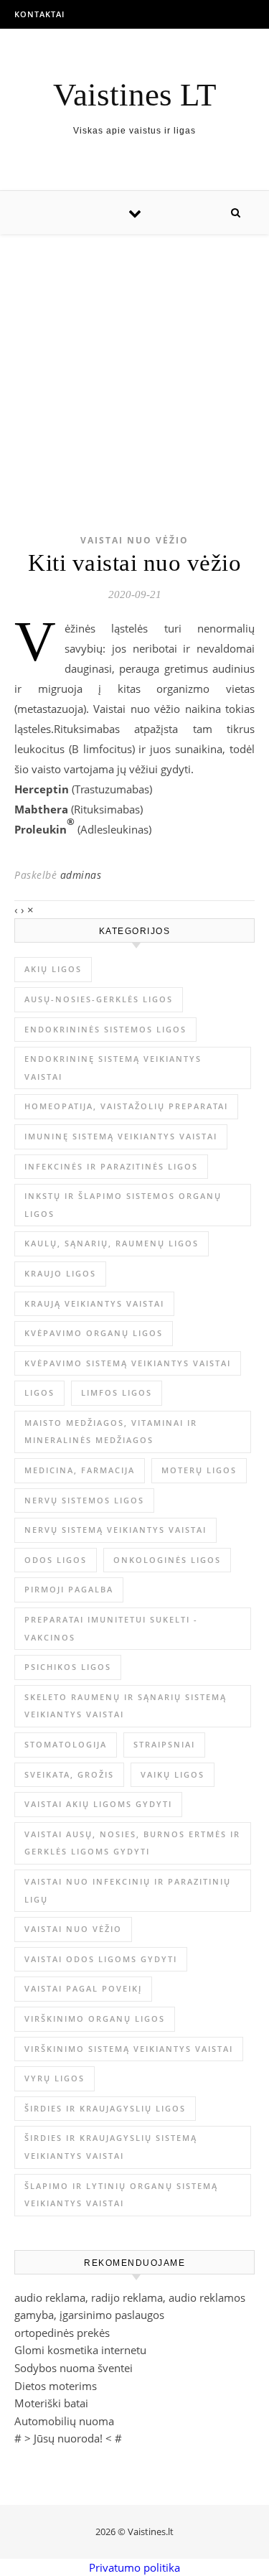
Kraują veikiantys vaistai (94, 1303)
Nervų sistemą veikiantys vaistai (115, 1530)
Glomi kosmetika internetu (80, 2350)
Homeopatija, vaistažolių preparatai (126, 1106)
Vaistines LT (134, 95)
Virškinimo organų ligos (95, 2019)
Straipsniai (164, 1744)
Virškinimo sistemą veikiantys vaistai (129, 2049)
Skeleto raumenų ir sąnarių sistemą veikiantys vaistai (126, 1706)
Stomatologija (66, 1744)
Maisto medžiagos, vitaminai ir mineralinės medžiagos (111, 1432)
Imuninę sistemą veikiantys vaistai (121, 1136)
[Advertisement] (134, 361)
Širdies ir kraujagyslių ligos (105, 2108)
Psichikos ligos (68, 1667)
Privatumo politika (134, 2567)
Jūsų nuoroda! (68, 2438)
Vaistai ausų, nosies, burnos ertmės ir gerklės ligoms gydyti (132, 1843)
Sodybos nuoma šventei (74, 2368)
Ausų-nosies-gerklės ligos (99, 999)
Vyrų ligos (55, 2078)
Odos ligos (56, 1560)
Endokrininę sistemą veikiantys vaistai (113, 1068)
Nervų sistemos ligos (84, 1500)
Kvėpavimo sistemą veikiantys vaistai (128, 1363)
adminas (81, 875)
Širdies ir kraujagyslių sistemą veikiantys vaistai (111, 2147)
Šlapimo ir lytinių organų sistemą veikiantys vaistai (121, 2195)
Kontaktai (39, 14)
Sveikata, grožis (69, 1774)
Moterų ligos (199, 1470)
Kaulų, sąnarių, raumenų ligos (112, 1243)
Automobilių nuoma (64, 2421)
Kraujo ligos (60, 1273)
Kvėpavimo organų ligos (94, 1333)
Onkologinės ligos (167, 1560)
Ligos (39, 1392)
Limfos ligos (117, 1392)
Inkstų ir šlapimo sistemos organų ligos (123, 1205)
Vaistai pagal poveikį (83, 1988)
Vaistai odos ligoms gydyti (101, 1959)
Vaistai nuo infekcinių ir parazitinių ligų (128, 1890)
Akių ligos (53, 969)
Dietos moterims (56, 2386)
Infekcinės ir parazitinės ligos (111, 1166)
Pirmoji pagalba (69, 1589)
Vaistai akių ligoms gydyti (98, 1804)
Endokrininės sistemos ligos (105, 1029)
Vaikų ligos (173, 1774)
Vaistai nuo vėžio (134, 540)
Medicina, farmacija (80, 1470)
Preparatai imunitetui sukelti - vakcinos (111, 1628)
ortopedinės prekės (62, 2333)
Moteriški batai (51, 2403)
